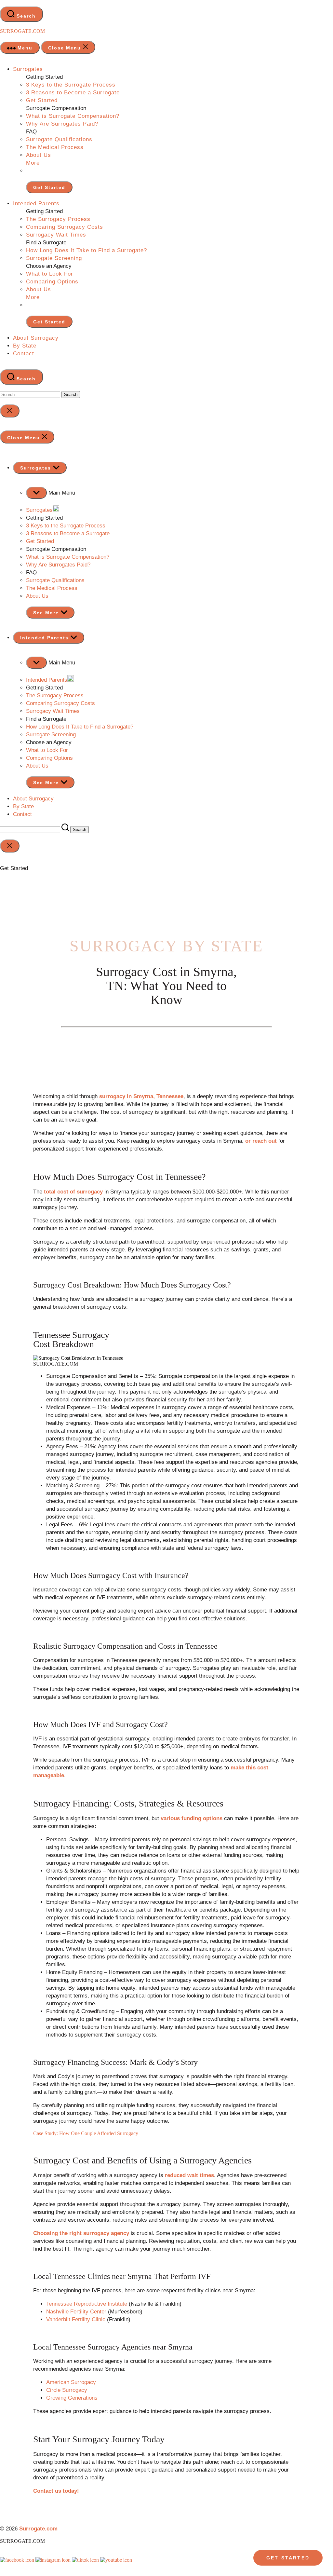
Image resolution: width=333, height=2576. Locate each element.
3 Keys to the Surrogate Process (71, 85)
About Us (39, 155)
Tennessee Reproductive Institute (87, 2304)
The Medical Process (55, 147)
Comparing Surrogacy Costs (65, 227)
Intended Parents (36, 204)
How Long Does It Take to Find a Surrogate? (87, 250)
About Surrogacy (36, 338)
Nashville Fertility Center (76, 2312)
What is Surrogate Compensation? (73, 116)
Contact (24, 354)
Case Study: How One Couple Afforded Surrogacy (86, 2133)
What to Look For (50, 274)
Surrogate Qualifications (59, 139)
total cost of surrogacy (73, 1192)
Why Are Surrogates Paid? (62, 124)
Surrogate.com (22, 31)
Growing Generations (72, 2398)
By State (25, 346)
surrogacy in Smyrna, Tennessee (141, 1096)
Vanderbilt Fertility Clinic (76, 2319)
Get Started (42, 100)
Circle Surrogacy (67, 2390)
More (33, 163)
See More (47, 613)
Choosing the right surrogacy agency (81, 2233)
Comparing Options (52, 282)
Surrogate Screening (54, 258)
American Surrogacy (71, 2382)
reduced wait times (189, 2175)
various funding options (192, 1818)
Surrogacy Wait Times (56, 235)
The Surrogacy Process (58, 219)
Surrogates (28, 69)
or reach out (261, 1141)
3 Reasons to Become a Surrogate (73, 93)
